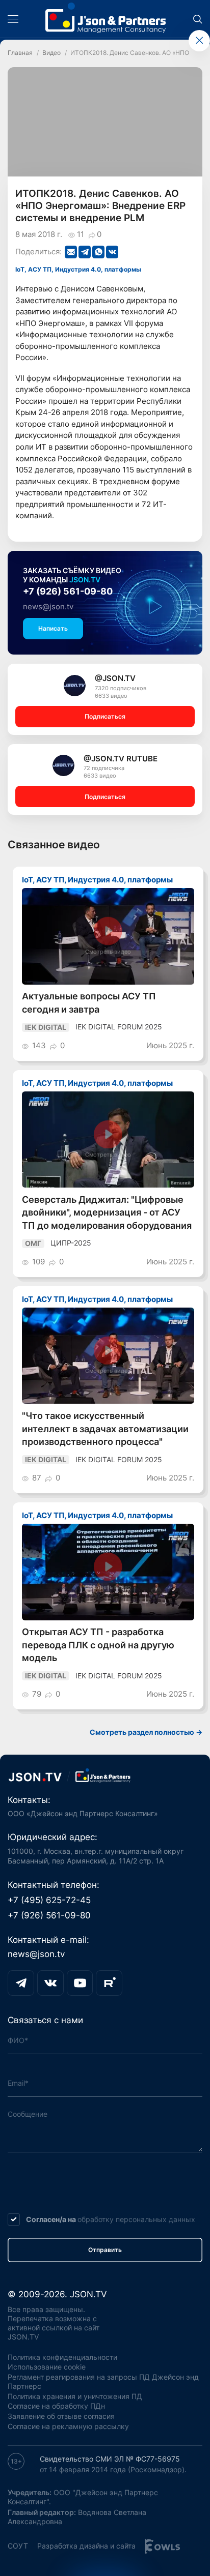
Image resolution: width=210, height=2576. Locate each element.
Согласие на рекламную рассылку (68, 2426)
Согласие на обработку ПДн (56, 2406)
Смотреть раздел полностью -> (146, 1732)
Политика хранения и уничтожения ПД (75, 2396)
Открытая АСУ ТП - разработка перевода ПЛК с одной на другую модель (98, 1645)
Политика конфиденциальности (62, 2357)
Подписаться (105, 716)
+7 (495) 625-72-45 (49, 1900)
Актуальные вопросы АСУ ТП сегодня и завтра (89, 1003)
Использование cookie (47, 2367)
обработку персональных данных (136, 2219)
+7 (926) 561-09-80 (68, 591)
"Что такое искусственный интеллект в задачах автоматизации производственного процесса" (105, 1429)
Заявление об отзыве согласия (61, 2416)
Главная (20, 53)
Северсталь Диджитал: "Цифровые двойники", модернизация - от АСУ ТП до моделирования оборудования (107, 1212)
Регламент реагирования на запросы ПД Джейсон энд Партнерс (103, 2382)
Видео (51, 53)
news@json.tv (48, 606)
